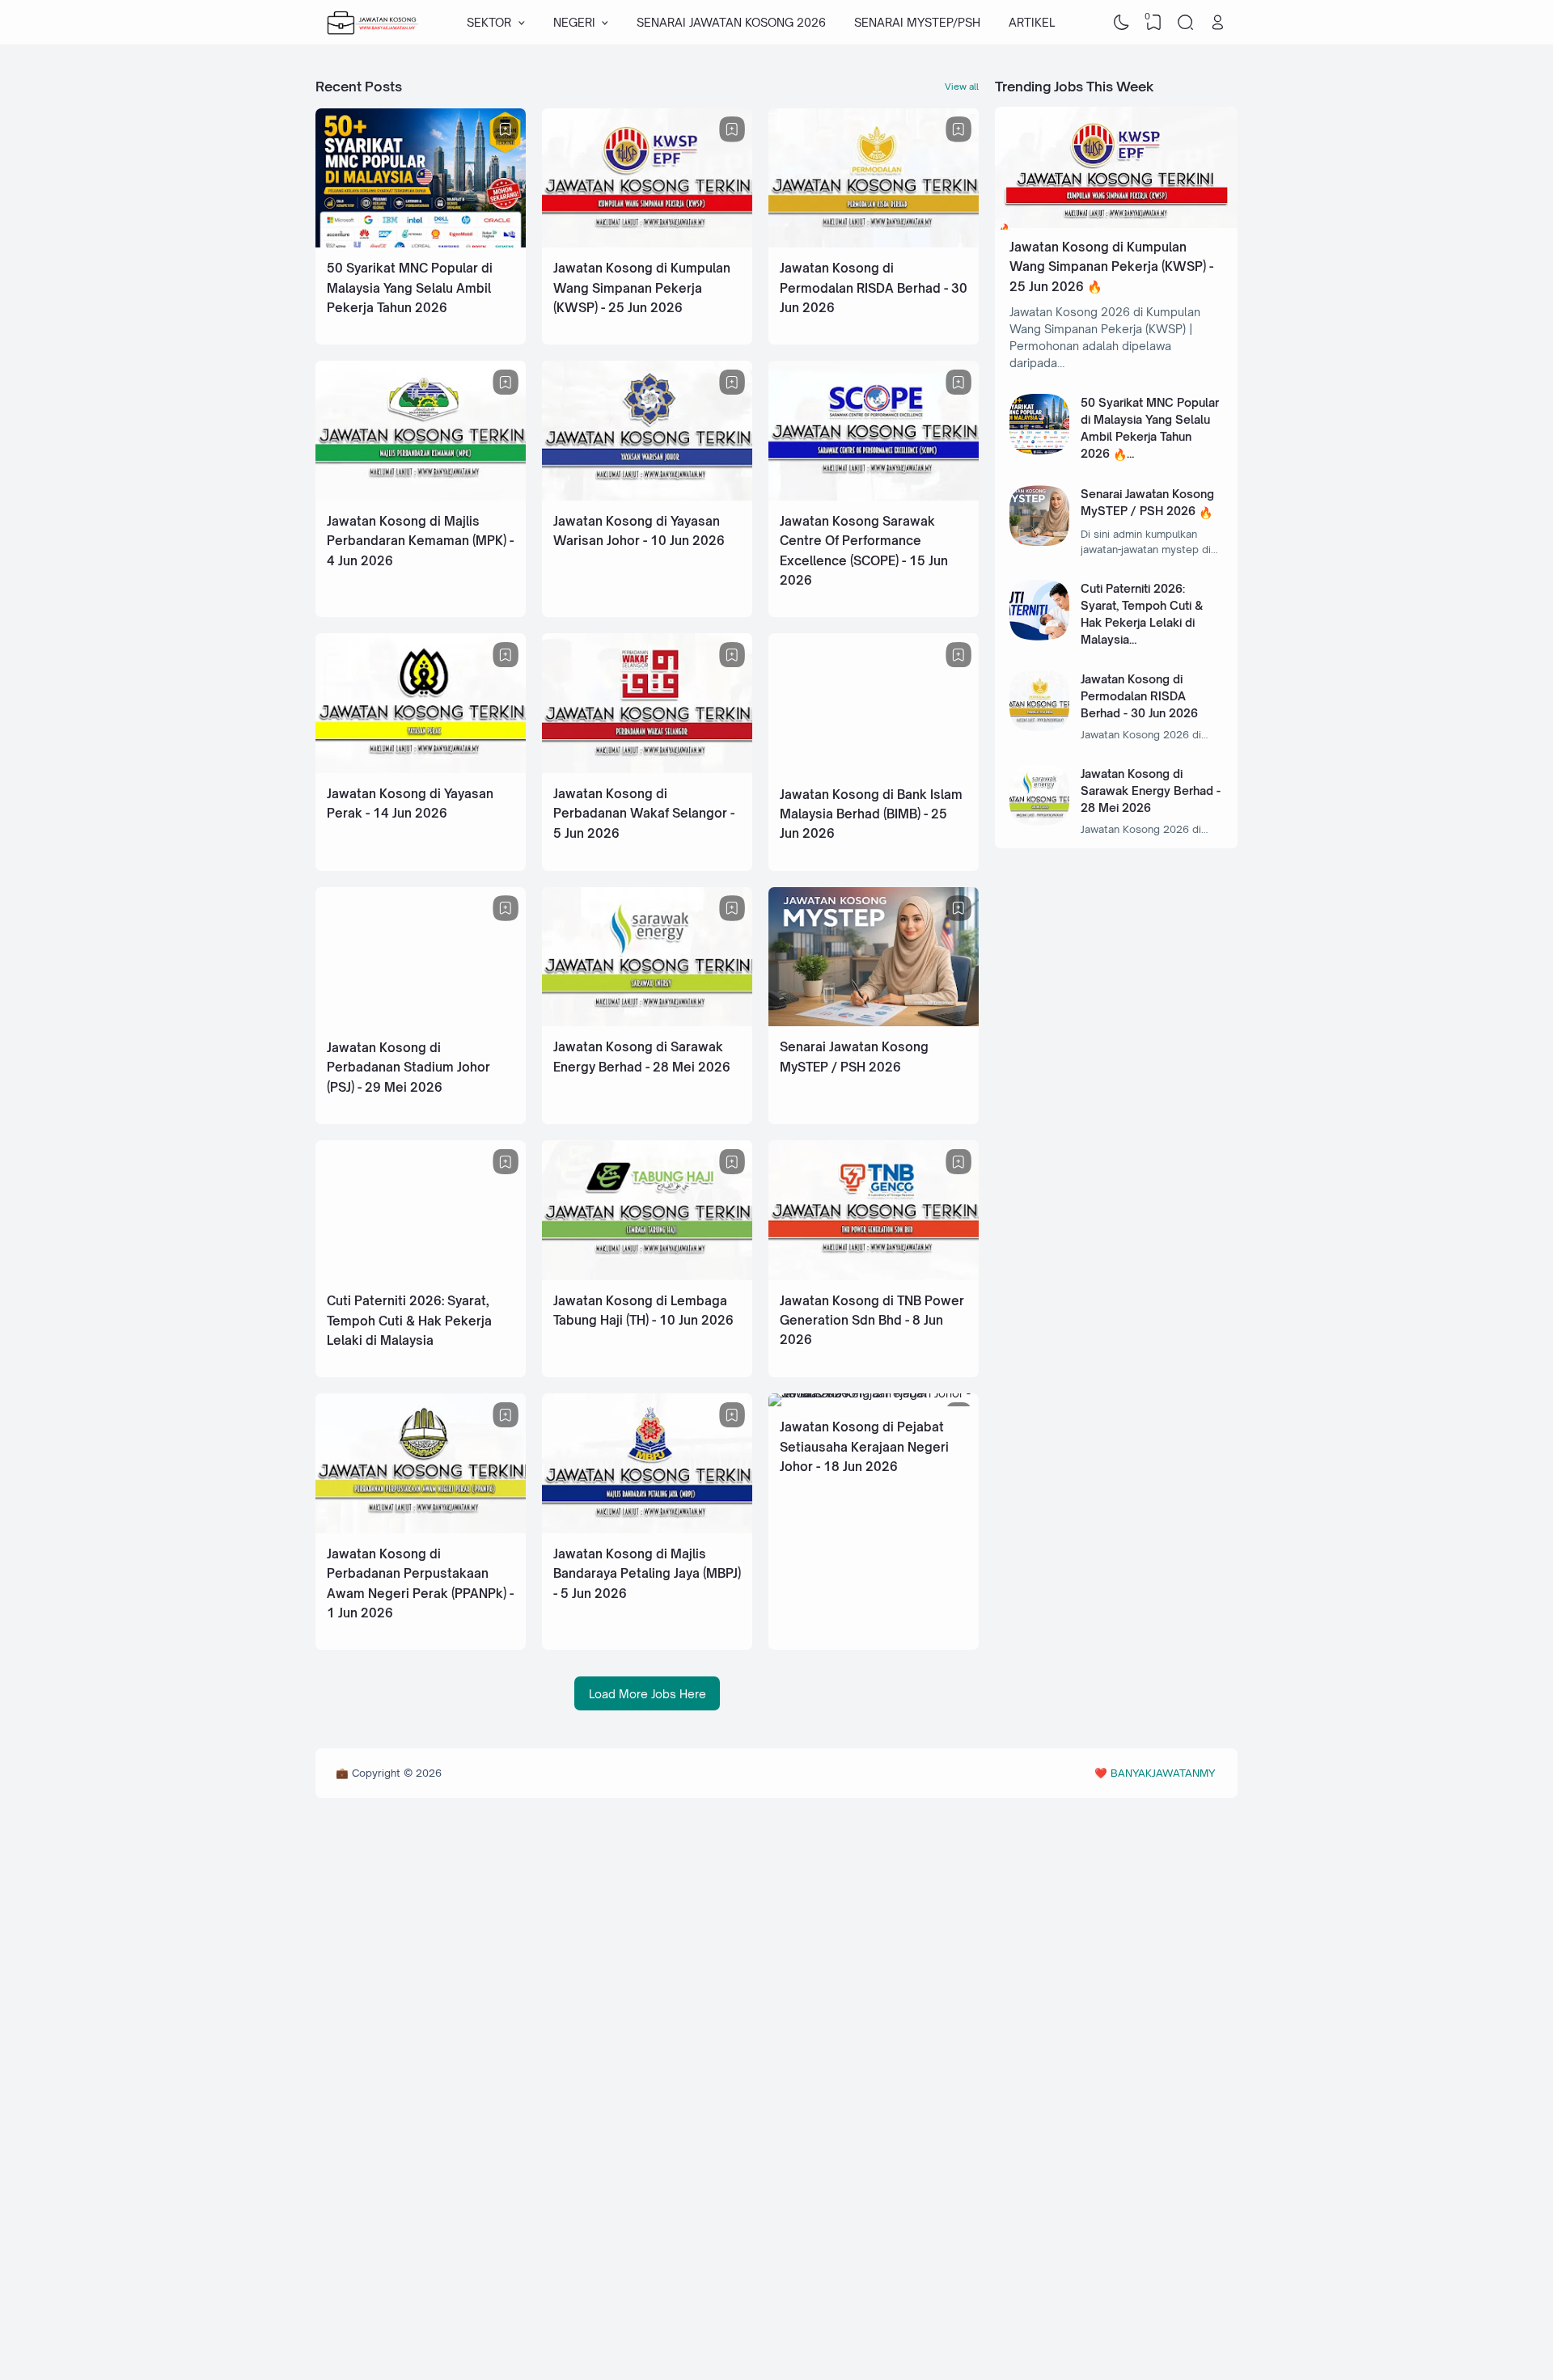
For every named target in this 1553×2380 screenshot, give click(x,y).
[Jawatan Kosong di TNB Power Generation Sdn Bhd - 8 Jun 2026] (874, 1276)
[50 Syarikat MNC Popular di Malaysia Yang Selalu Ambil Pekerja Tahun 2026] (421, 243)
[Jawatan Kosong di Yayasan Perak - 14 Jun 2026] (421, 769)
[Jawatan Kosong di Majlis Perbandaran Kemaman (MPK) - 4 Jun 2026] (421, 496)
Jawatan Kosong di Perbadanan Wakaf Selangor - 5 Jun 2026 (644, 814)
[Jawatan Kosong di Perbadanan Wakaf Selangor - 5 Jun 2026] (647, 769)
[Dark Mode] (1122, 23)
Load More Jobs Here (647, 1694)
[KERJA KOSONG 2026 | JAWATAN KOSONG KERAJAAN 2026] (373, 23)
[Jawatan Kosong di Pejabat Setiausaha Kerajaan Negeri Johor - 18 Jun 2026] (874, 1393)
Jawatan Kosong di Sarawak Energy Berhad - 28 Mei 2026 (1151, 791)
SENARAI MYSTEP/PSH (917, 22)
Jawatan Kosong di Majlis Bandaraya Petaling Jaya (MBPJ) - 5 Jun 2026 (647, 1574)
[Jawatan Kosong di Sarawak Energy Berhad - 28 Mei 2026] (647, 1022)
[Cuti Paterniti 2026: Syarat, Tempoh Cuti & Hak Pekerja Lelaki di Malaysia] (421, 1276)
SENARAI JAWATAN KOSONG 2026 (731, 22)
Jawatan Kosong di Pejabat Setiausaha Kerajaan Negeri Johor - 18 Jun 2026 (864, 1447)
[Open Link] (1217, 23)
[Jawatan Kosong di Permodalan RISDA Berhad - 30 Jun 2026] (874, 243)
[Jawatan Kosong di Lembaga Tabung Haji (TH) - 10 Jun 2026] (647, 1276)
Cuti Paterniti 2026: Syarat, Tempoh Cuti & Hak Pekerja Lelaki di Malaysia (409, 1321)
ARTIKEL (1032, 22)
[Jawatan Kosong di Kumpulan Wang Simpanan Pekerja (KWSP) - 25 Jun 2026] (647, 243)
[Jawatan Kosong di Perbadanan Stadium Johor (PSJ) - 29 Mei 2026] (421, 1023)
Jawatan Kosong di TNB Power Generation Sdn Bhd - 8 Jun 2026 (872, 1321)
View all (962, 87)
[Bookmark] (506, 129)
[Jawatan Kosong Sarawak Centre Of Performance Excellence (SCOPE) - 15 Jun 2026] (874, 496)
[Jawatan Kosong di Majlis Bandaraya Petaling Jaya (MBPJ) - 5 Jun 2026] (647, 1529)
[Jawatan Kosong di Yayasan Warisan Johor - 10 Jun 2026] (647, 496)
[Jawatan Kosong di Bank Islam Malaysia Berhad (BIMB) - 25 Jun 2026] (874, 769)
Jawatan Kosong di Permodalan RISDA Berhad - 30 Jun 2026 (874, 288)
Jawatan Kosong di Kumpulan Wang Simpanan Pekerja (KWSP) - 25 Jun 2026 (642, 288)
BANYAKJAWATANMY (1163, 1773)
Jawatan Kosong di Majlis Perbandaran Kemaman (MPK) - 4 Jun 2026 (420, 541)
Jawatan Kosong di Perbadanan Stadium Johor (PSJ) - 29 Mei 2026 (408, 1067)
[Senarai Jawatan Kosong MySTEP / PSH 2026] (874, 1022)
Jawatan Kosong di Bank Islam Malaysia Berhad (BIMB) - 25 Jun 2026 (871, 814)
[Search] (1186, 23)
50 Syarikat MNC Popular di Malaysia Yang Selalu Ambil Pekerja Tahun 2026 (410, 288)
